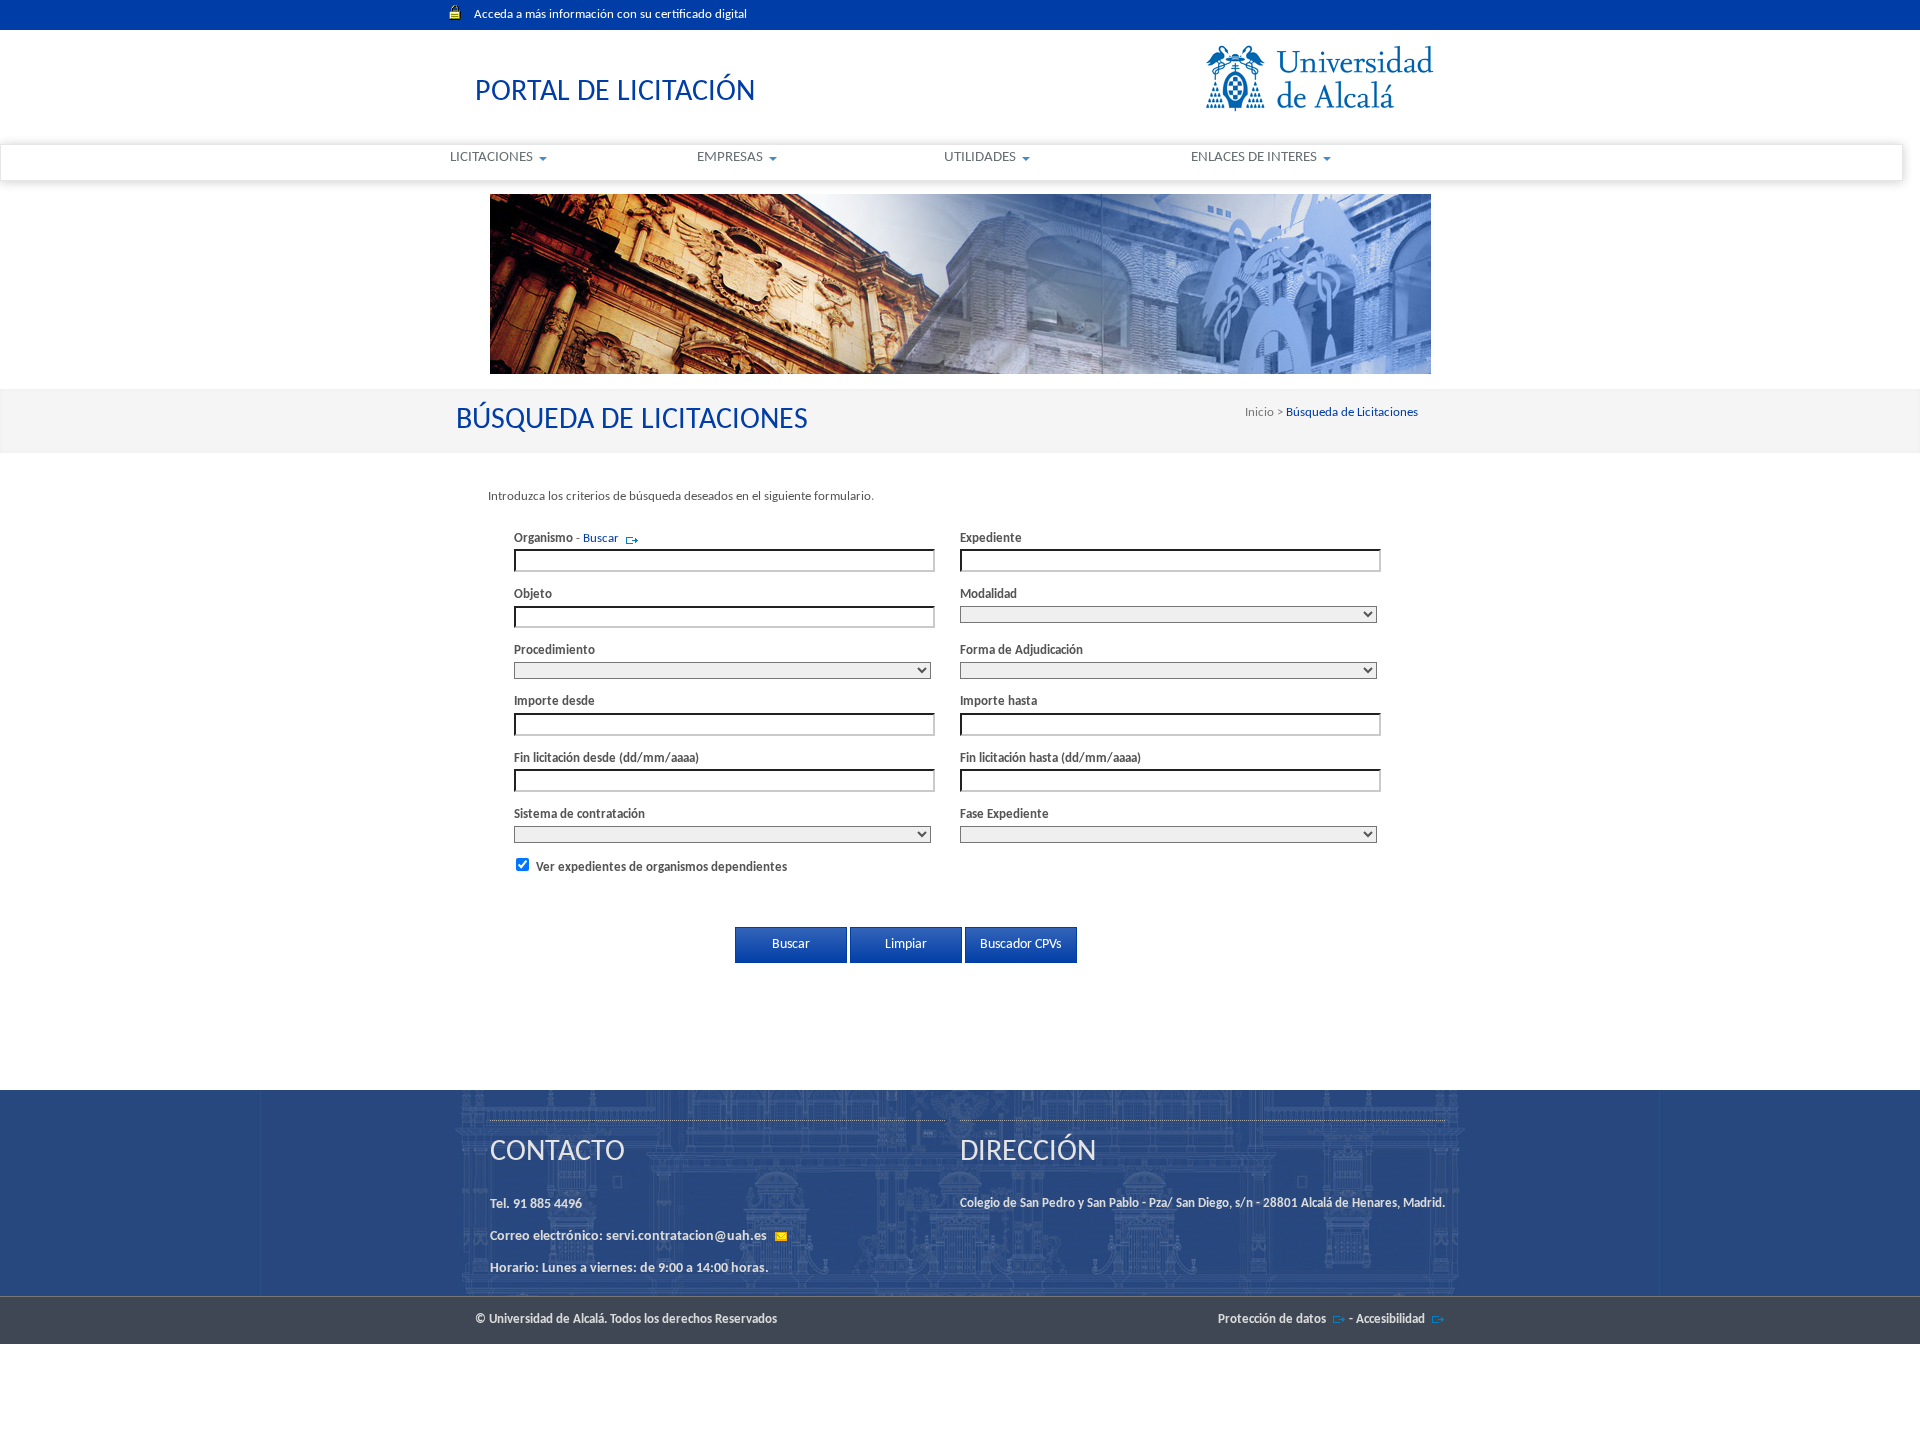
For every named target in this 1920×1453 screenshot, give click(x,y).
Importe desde (554, 701)
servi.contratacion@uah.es (686, 1236)
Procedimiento (554, 650)
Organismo (543, 538)
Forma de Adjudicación (1021, 650)
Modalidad (988, 594)
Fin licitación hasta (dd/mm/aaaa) (1050, 758)
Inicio (1261, 412)
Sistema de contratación (579, 814)
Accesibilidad (1390, 1319)
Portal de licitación (615, 92)
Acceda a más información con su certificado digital (610, 14)
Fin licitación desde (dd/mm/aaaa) (606, 758)
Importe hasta (998, 701)
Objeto (533, 594)
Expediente (991, 538)
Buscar (601, 538)
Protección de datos (1272, 1319)
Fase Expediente (1004, 814)
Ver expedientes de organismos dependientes (661, 867)
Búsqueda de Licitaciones (1350, 412)
